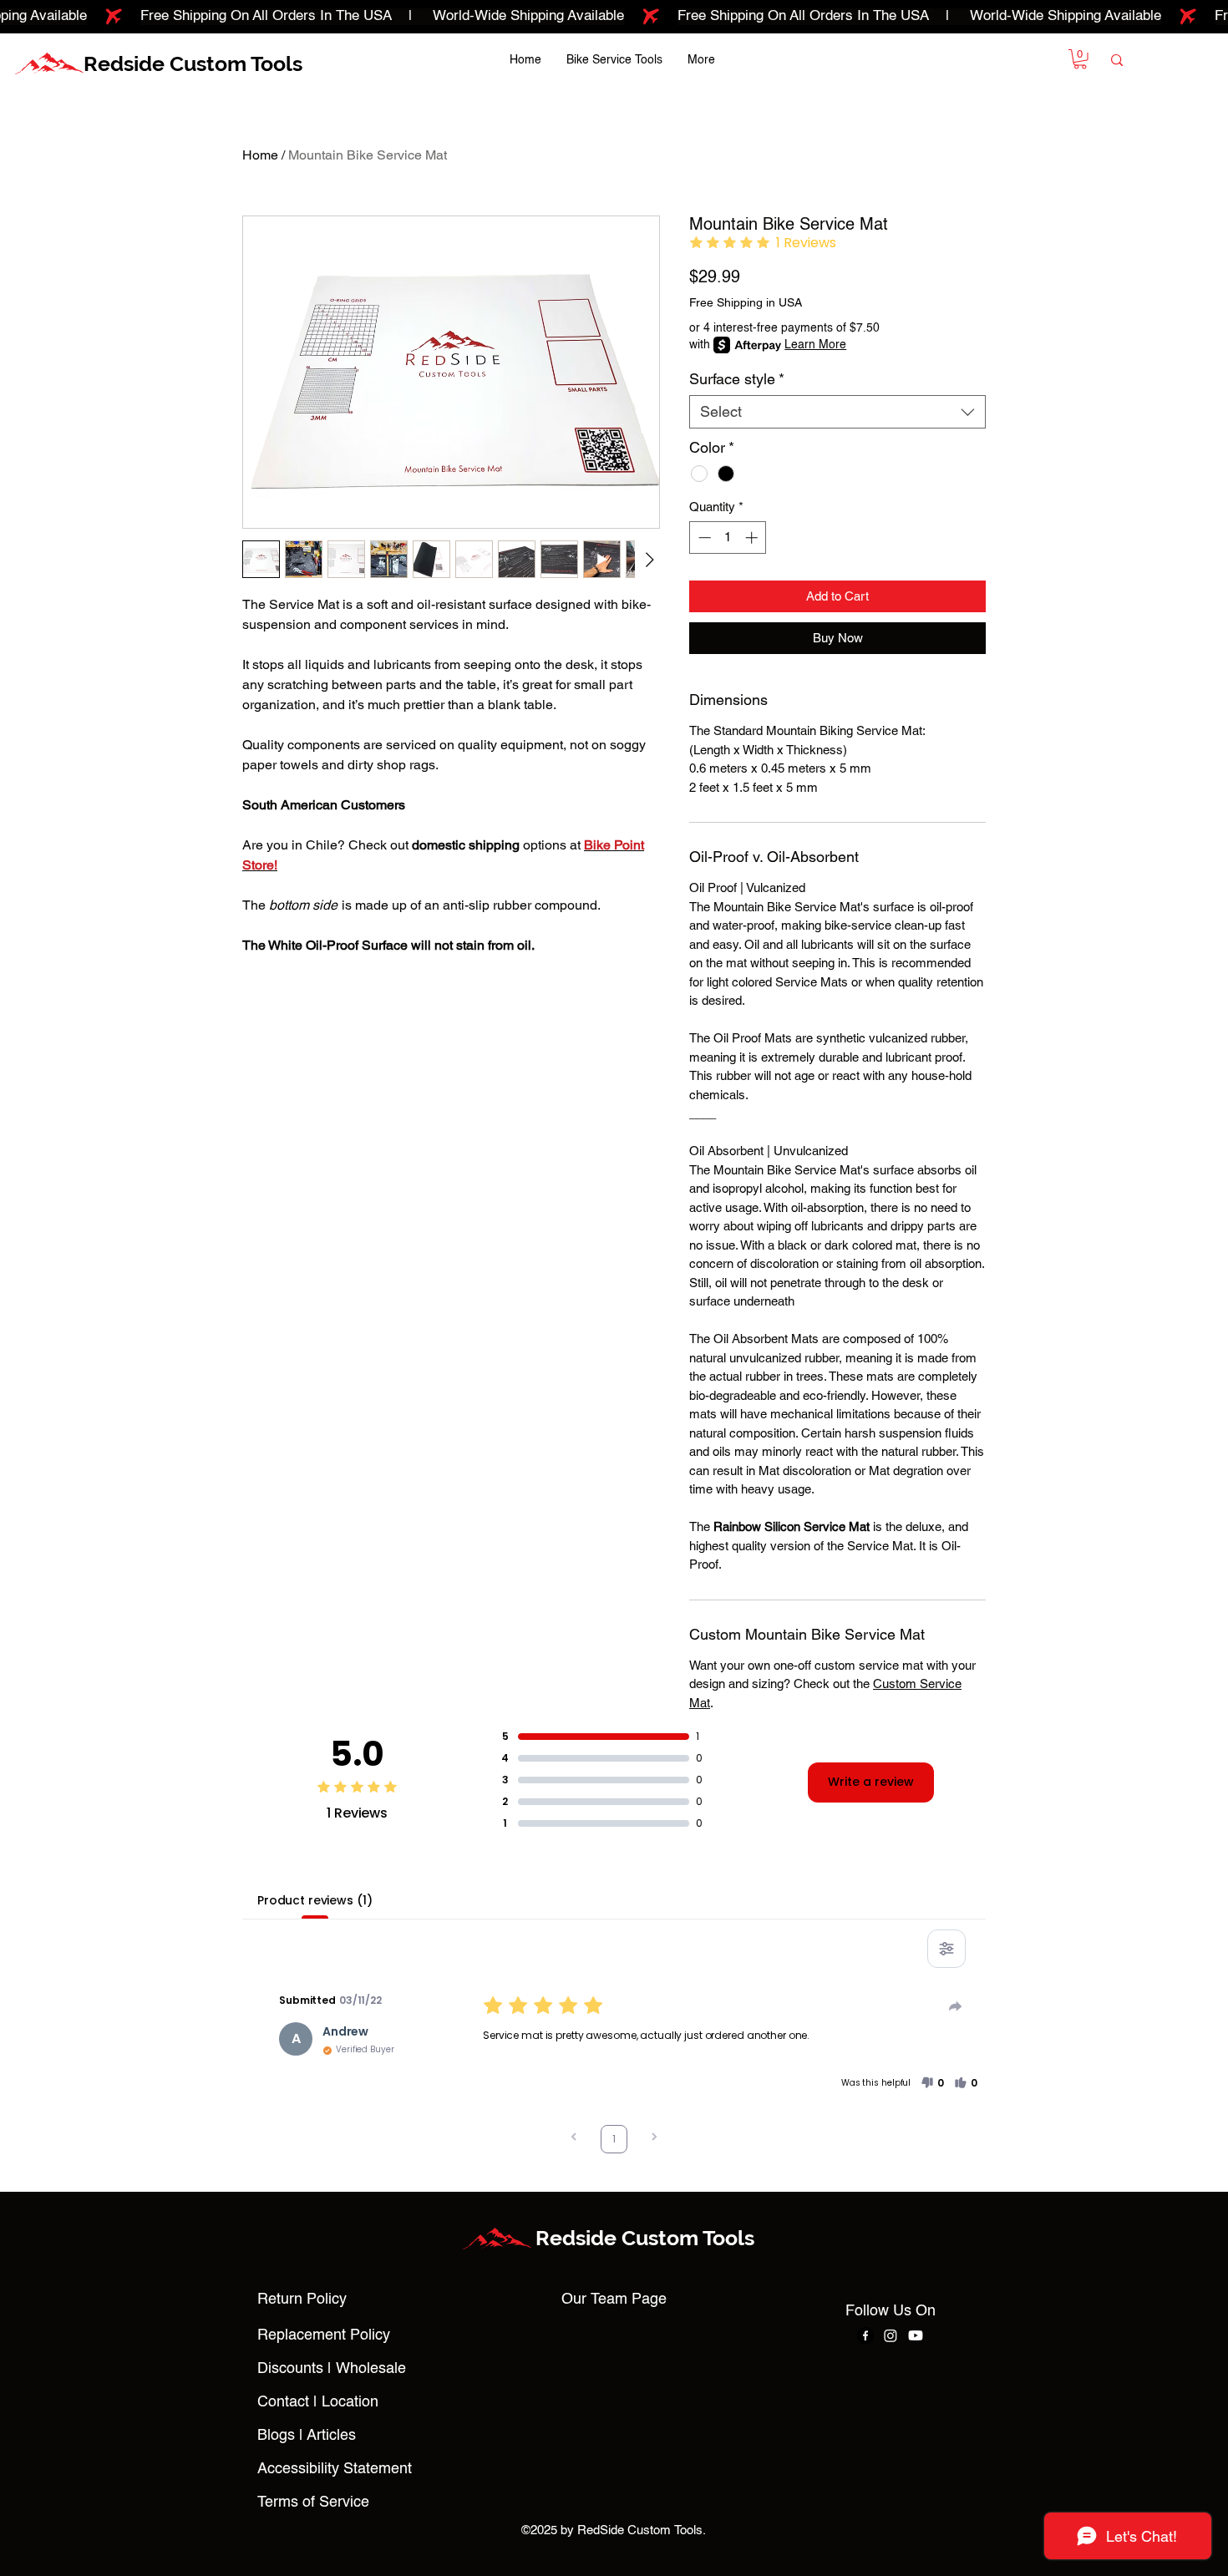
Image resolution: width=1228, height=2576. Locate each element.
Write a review (871, 1782)
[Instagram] (891, 2335)
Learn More (815, 345)
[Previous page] (574, 2139)
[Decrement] (703, 538)
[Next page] (654, 2139)
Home (260, 155)
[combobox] (837, 412)
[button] (1080, 59)
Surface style (737, 379)
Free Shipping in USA (746, 302)
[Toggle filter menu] (946, 1949)
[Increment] (753, 538)
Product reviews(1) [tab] (315, 1900)
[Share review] (956, 2006)
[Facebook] (865, 2335)
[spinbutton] (728, 538)
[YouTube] (916, 2335)
